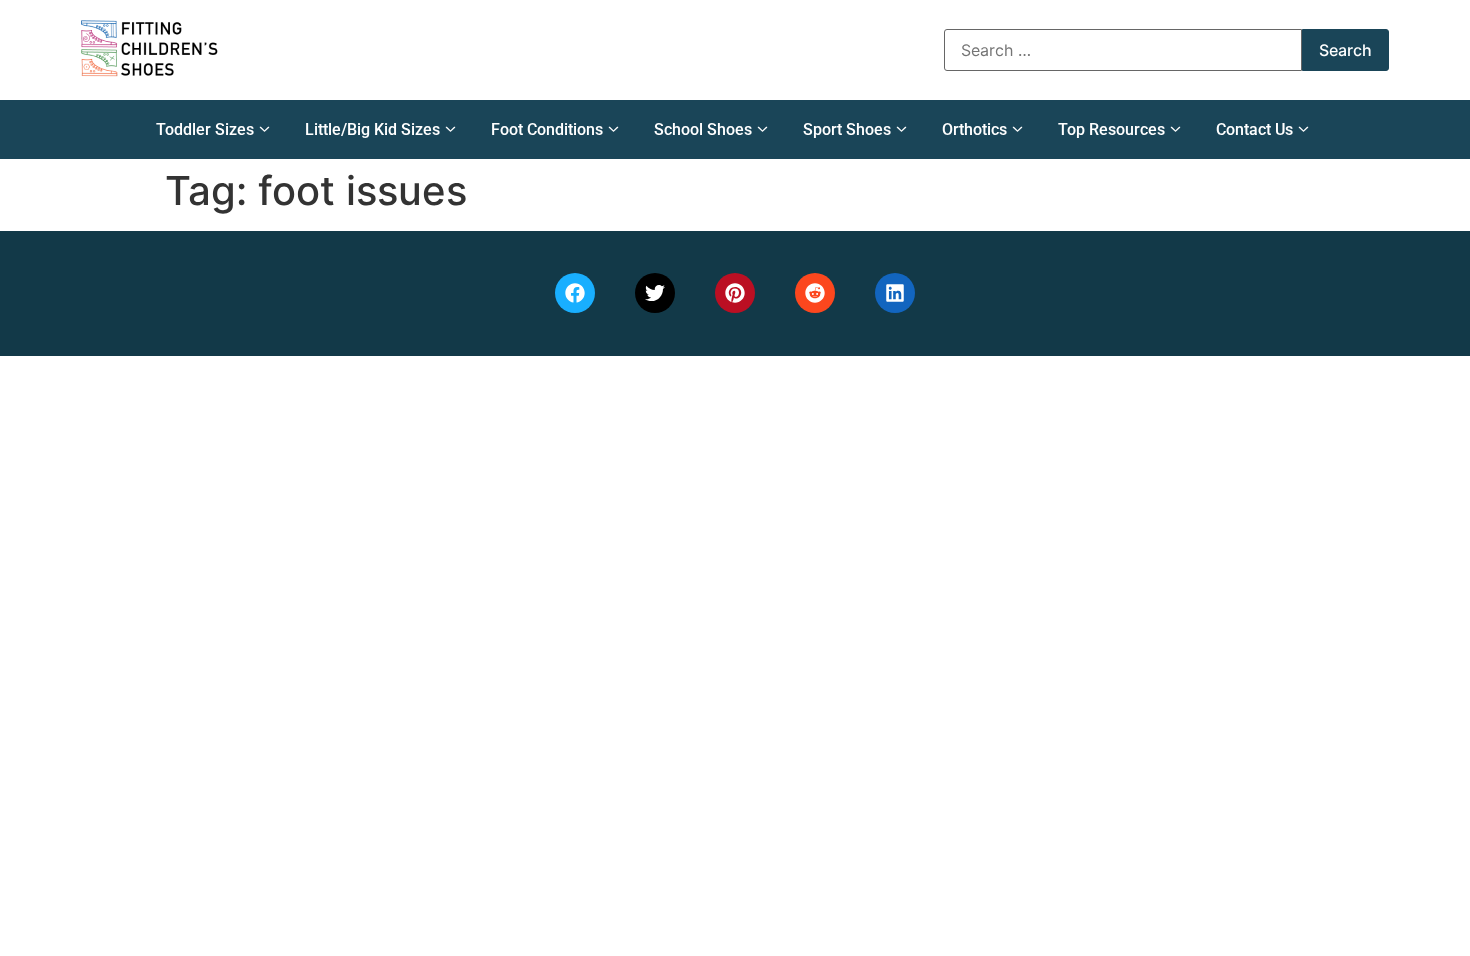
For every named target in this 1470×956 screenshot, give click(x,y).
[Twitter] (655, 293)
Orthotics (974, 129)
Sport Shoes (847, 129)
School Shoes (703, 129)
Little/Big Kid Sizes (372, 129)
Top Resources (1111, 129)
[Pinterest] (735, 293)
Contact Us (1254, 129)
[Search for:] (1123, 50)
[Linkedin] (895, 293)
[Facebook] (575, 293)
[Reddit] (815, 293)
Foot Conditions (547, 129)
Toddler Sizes (205, 129)
